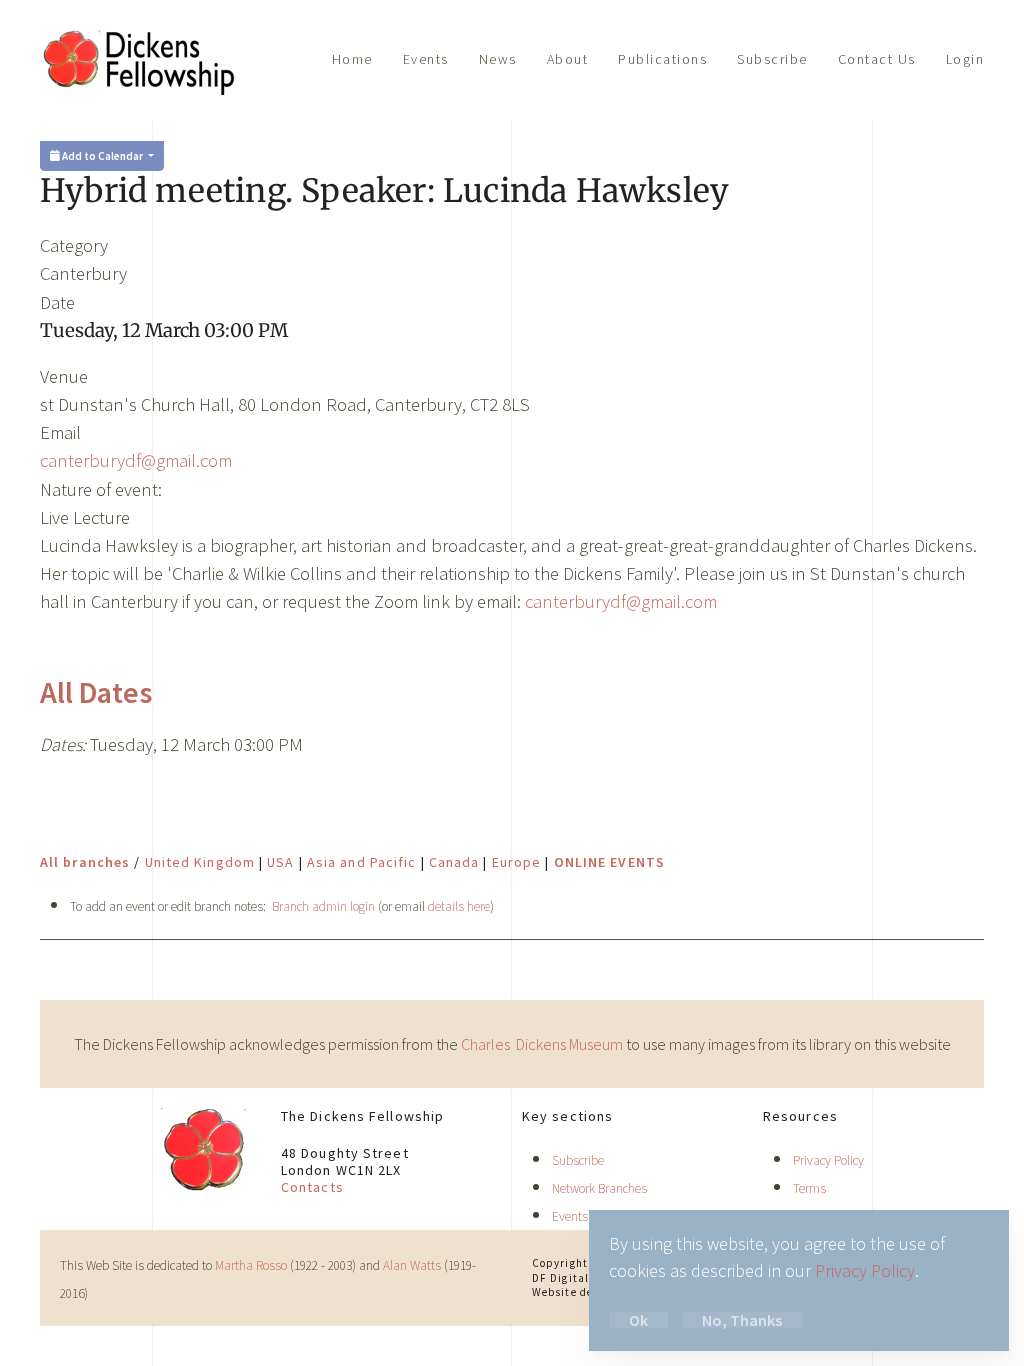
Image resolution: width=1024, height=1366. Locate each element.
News (498, 59)
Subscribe (578, 1160)
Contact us (877, 59)
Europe (517, 862)
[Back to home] (140, 60)
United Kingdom (200, 862)
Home (352, 59)
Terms (809, 1188)
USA (280, 862)
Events (426, 59)
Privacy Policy (828, 1160)
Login (965, 59)
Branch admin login (323, 906)
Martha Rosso (251, 1265)
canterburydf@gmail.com (136, 460)
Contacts (312, 1187)
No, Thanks (742, 1320)
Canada (454, 862)
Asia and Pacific (362, 862)
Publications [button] (662, 59)
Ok (638, 1320)
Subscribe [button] (772, 59)
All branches (85, 862)
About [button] (568, 59)
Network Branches (599, 1188)
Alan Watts (412, 1265)
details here (459, 906)
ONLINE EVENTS (609, 862)
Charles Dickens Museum (543, 1044)
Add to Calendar (102, 156)
